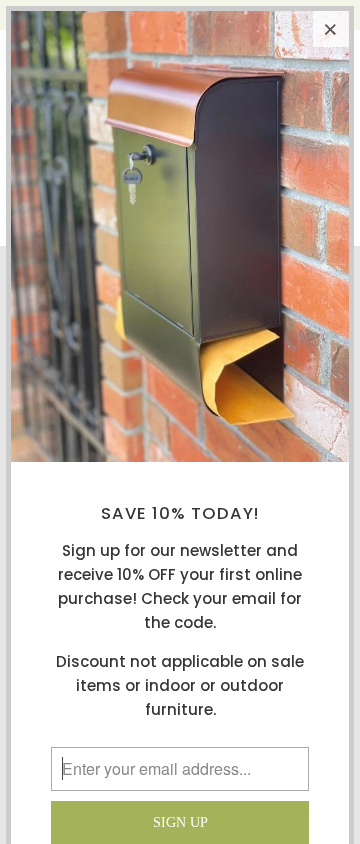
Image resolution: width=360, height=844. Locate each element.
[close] (331, 29)
